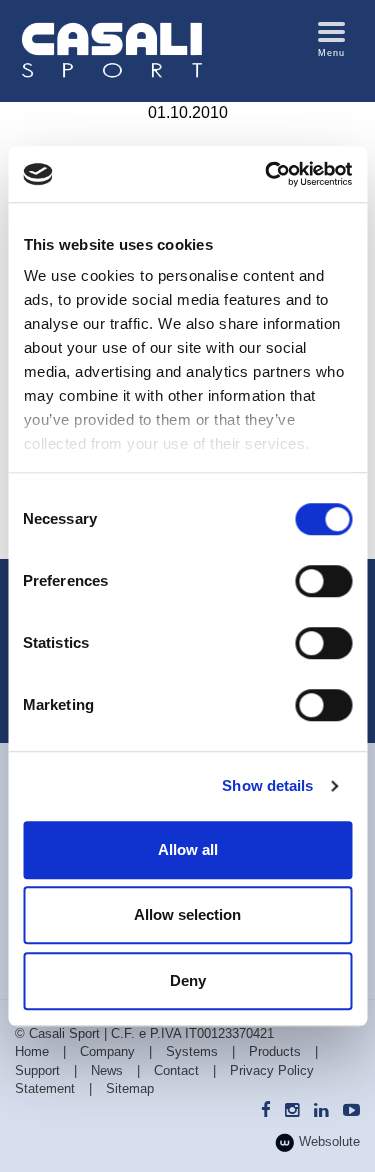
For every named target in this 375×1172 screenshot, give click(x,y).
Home (32, 1051)
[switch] (323, 581)
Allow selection (187, 914)
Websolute (327, 1141)
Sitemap (130, 1088)
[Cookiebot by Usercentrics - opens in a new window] (267, 174)
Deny (188, 980)
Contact (176, 1070)
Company (107, 1051)
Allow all (188, 849)
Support (37, 1070)
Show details (267, 785)
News (107, 1070)
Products (275, 1051)
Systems (192, 1051)
